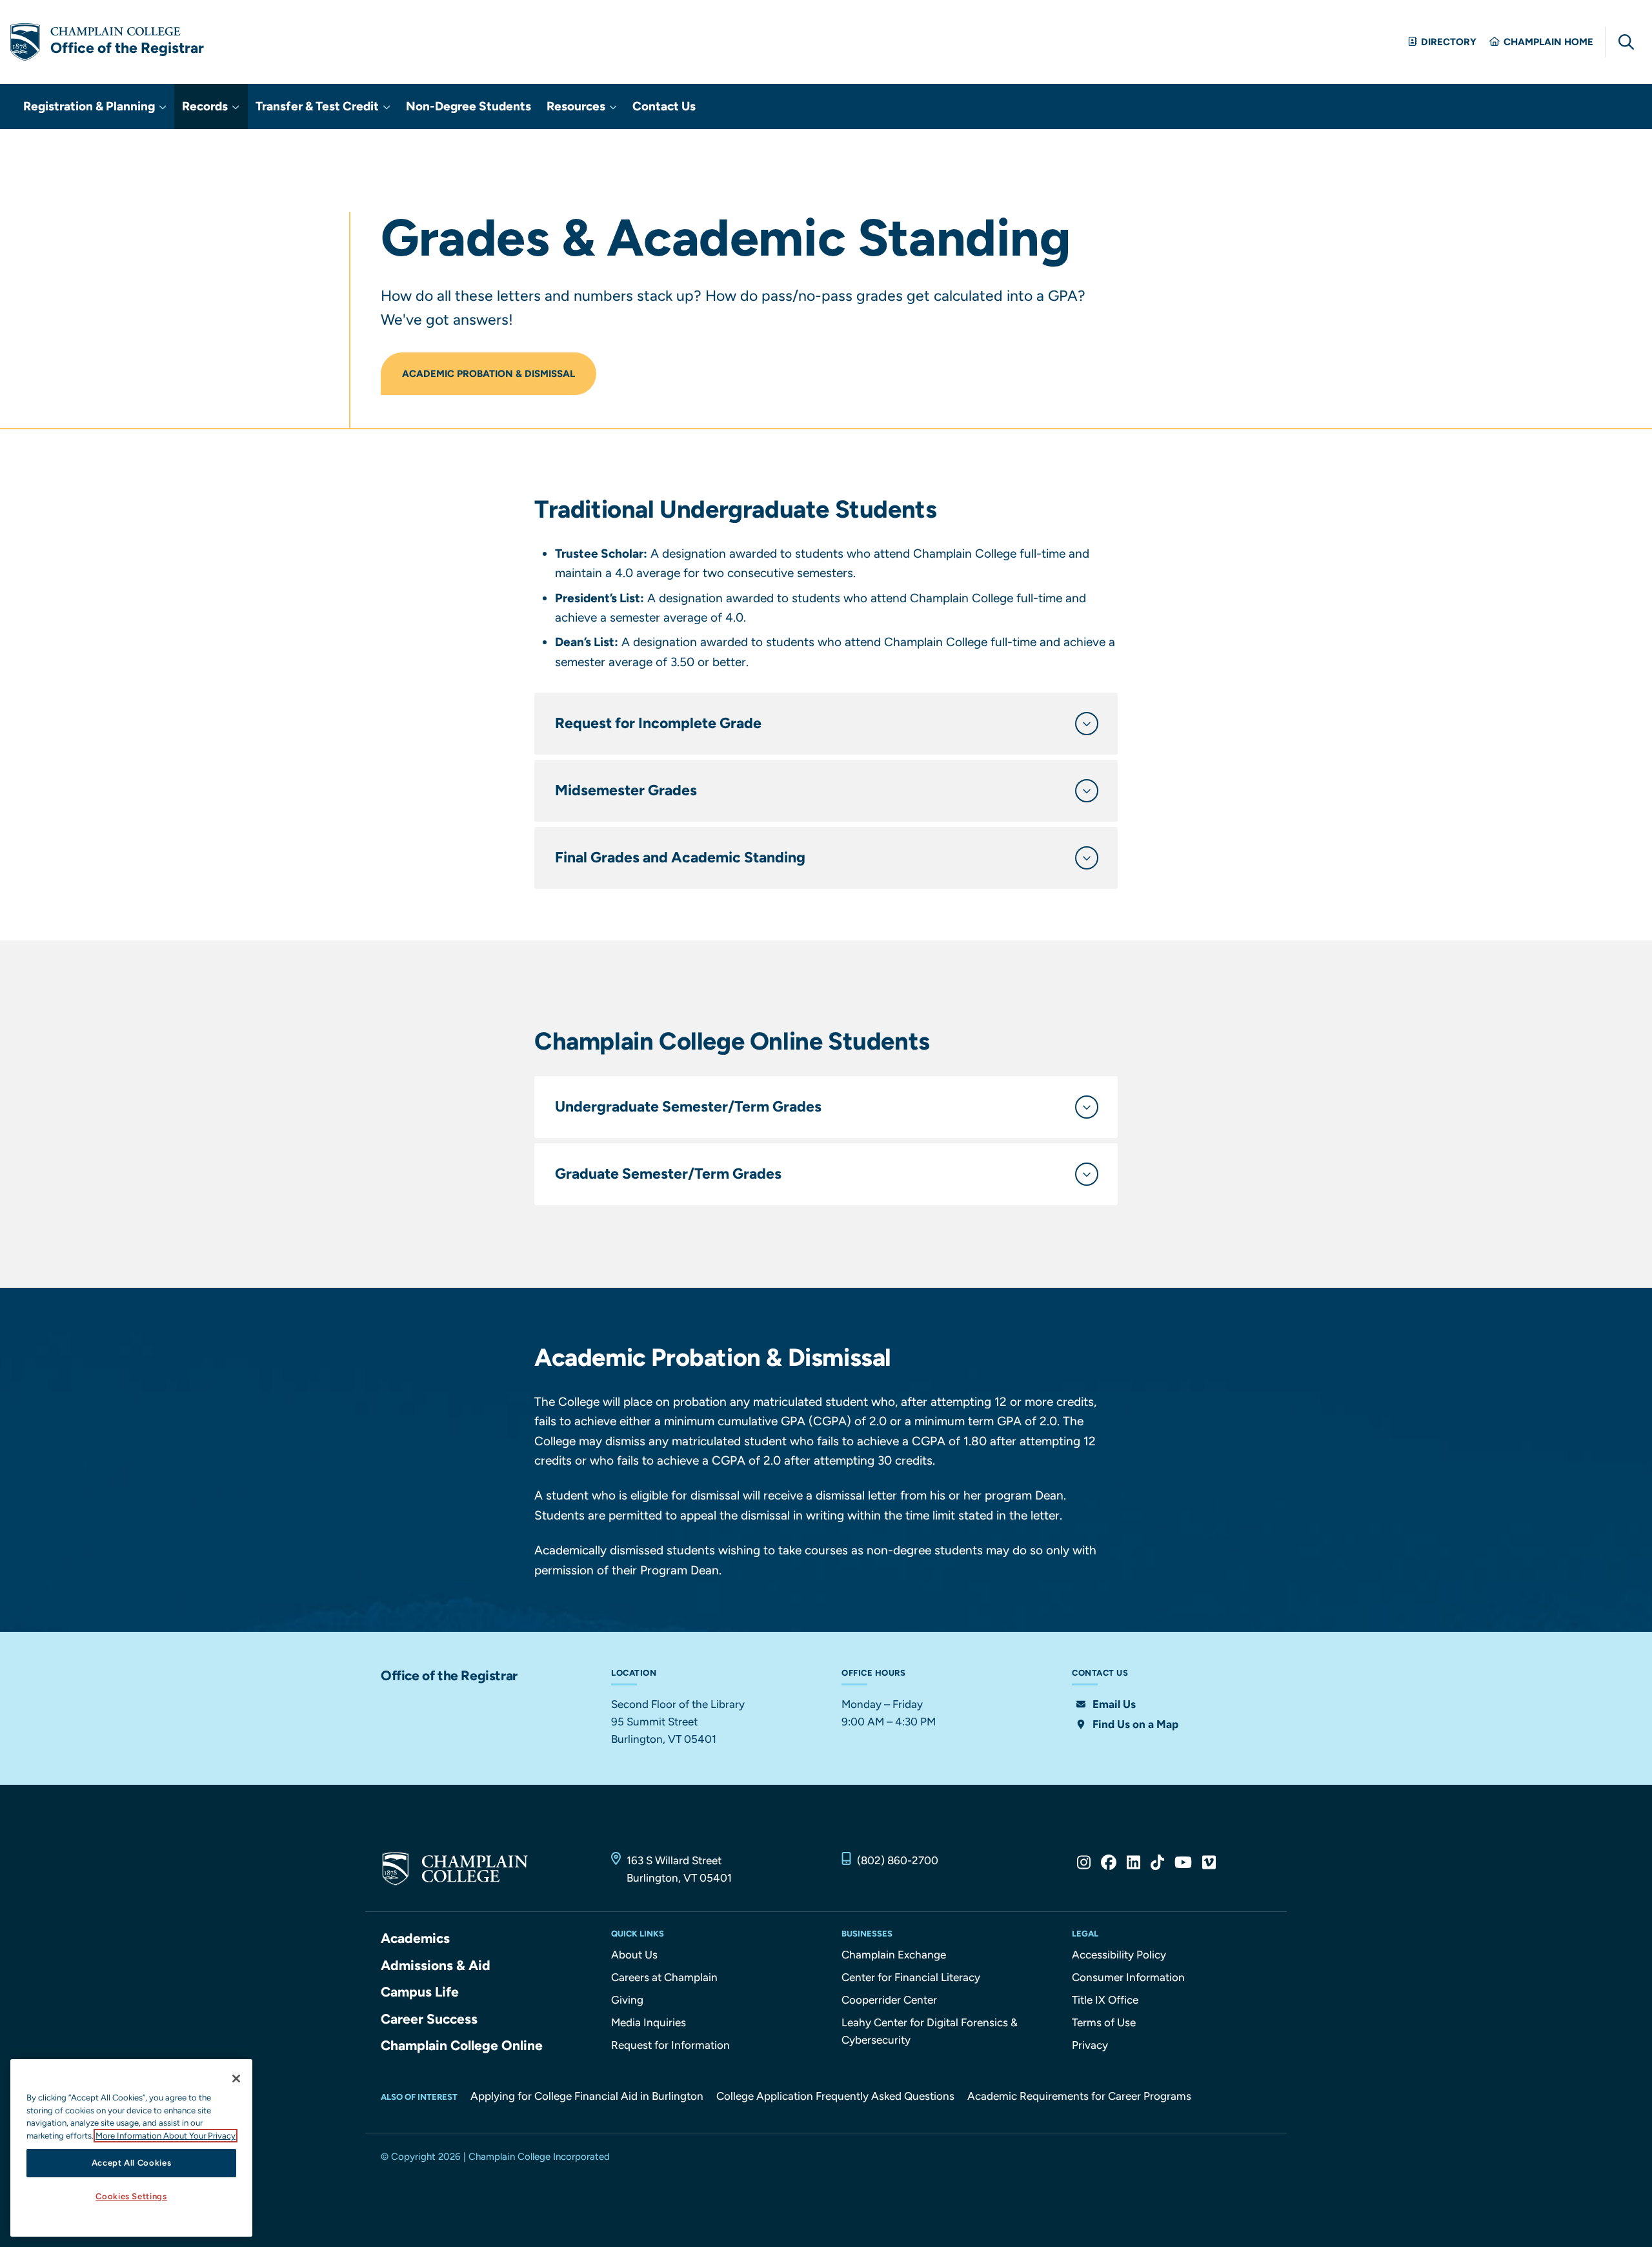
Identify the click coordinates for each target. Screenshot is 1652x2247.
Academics (415, 1938)
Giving (627, 2000)
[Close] (236, 2079)
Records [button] (206, 106)
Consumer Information (1128, 1977)
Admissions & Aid (436, 1965)
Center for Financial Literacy (911, 1977)
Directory (1449, 42)
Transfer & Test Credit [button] (318, 106)
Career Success (429, 2019)
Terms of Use (1104, 2022)
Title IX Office (1105, 2000)
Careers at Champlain (664, 1977)
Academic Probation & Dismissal (489, 374)
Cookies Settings (131, 2197)
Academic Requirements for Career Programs (1079, 2096)
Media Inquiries (649, 2022)
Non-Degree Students (468, 106)
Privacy (1090, 2045)
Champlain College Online (462, 2045)
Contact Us (664, 106)
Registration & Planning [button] (90, 106)
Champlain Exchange (894, 1955)
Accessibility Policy (1119, 1955)
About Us (634, 1955)
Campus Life (420, 1992)
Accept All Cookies (132, 2163)
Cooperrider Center (889, 2000)
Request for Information (670, 2045)
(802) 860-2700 (898, 1860)
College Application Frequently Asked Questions (835, 2096)
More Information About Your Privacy (166, 2136)
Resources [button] (577, 106)
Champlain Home (1548, 42)
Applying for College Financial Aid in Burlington (587, 2096)
